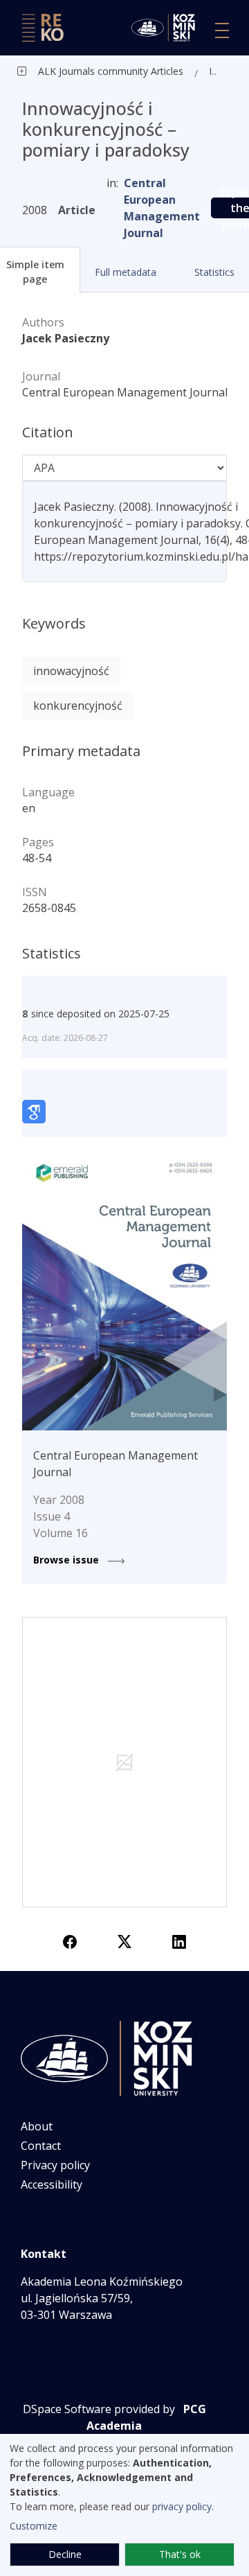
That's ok (180, 2554)
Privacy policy (55, 2165)
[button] (125, 272)
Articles (166, 71)
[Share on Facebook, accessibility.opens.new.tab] (70, 1940)
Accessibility (52, 2184)
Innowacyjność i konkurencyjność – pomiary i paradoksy (216, 71)
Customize (34, 2526)
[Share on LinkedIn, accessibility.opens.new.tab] (179, 1940)
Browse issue (67, 1560)
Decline (65, 2554)
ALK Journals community (93, 71)
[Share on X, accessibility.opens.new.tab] (124, 1940)
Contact (41, 2146)
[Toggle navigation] (222, 30)
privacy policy (182, 2506)
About (37, 2126)
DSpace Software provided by (99, 2409)
